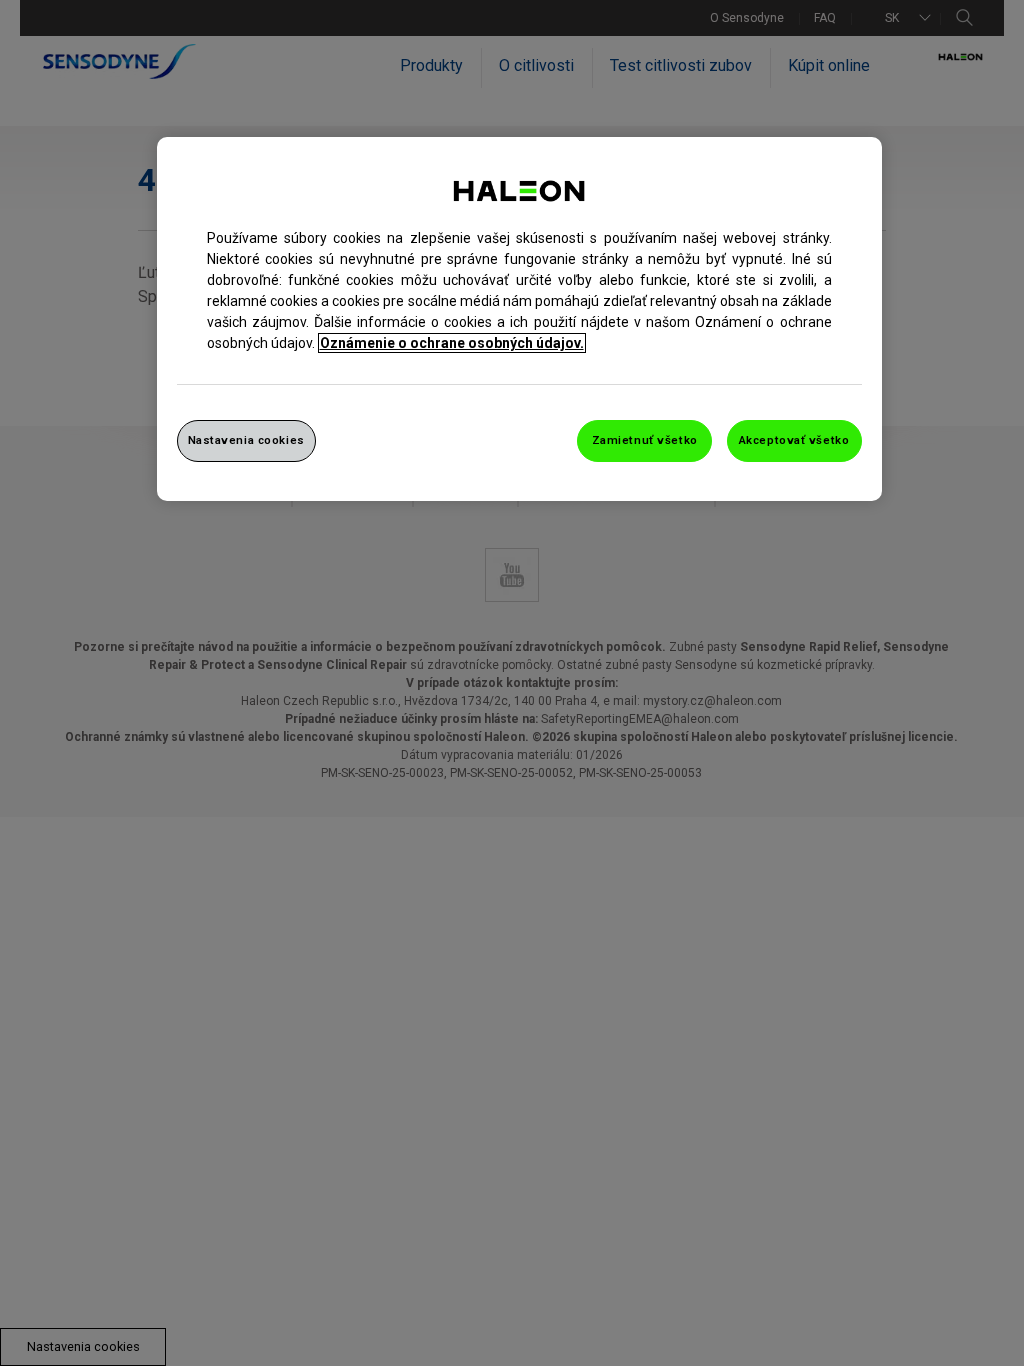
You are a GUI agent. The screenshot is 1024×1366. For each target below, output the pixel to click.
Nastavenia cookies (246, 440)
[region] (519, 319)
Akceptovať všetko (794, 440)
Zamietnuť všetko (645, 440)
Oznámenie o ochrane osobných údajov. (452, 343)
